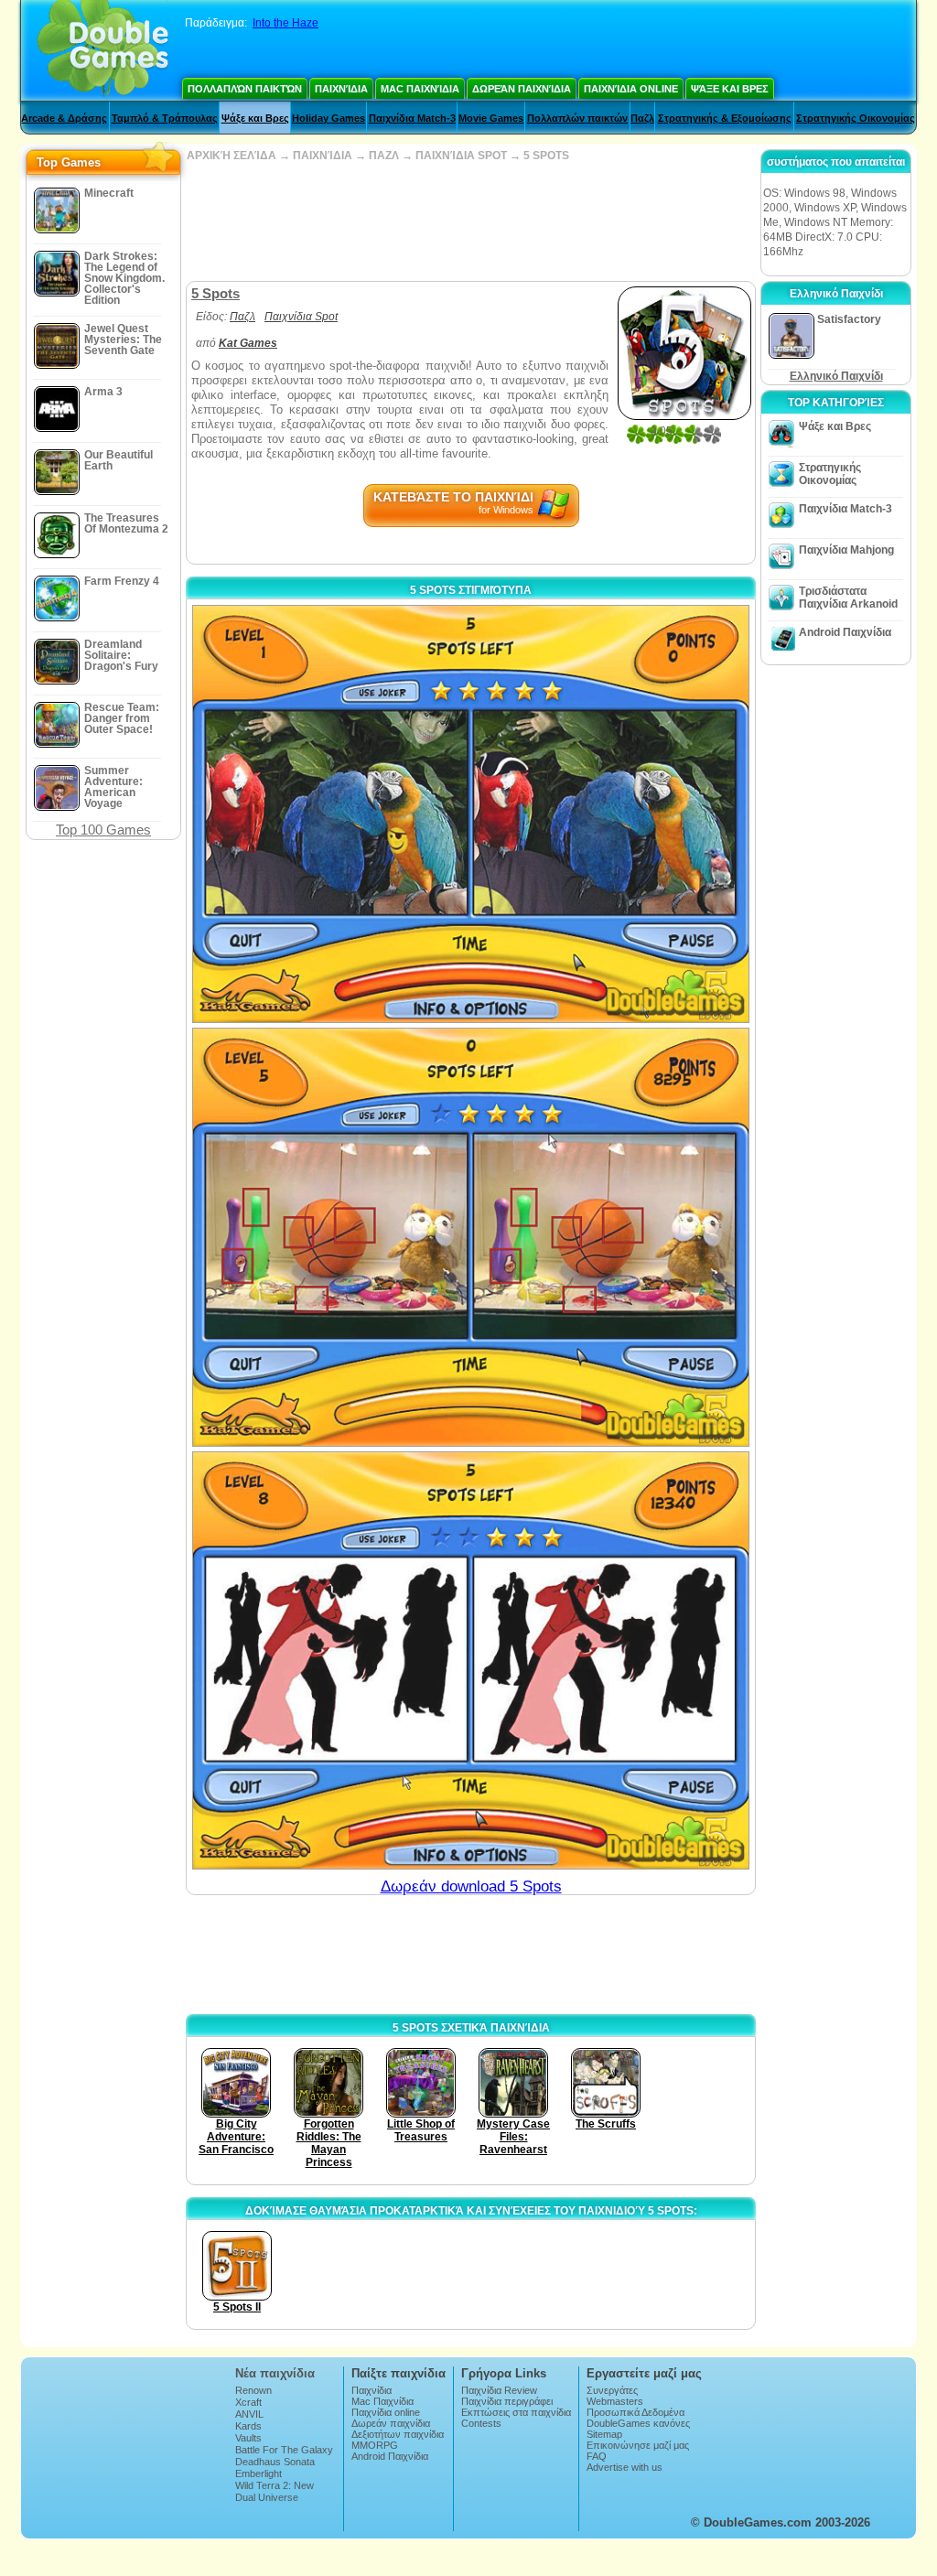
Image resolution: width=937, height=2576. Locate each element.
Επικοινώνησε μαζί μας (638, 2445)
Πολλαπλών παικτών (245, 89)
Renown (253, 2390)
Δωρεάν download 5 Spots (471, 1886)
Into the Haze (285, 23)
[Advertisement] (470, 221)
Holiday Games (328, 118)
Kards (248, 2426)
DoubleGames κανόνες (638, 2423)
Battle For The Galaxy (284, 2450)
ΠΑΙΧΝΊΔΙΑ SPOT (461, 156)
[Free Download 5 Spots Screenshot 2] (471, 1237)
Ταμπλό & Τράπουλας (165, 118)
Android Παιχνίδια (845, 632)
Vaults (248, 2438)
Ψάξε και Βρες (730, 89)
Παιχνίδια (341, 89)
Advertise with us (625, 2467)
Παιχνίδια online (631, 89)
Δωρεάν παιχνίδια (522, 89)
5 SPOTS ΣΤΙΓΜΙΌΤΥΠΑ (471, 590)
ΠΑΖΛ (384, 156)
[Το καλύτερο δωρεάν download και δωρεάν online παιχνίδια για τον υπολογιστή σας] (103, 50)
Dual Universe (267, 2497)
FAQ (597, 2456)
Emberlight (258, 2474)
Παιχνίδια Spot (301, 317)
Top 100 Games (103, 830)
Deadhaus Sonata (275, 2462)
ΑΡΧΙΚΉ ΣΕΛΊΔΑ (232, 156)
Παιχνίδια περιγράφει (507, 2401)
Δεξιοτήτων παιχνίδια (398, 2434)
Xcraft (248, 2402)
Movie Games (491, 118)
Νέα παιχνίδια (275, 2373)
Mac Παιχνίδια (420, 89)
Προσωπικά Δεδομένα (635, 2412)
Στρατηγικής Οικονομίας (856, 118)
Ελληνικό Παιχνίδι (836, 376)
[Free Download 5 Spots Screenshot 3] (471, 1660)
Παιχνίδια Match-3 (412, 118)
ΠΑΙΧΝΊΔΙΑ (323, 156)
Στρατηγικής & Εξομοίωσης (725, 118)
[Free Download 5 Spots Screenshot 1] (471, 814)
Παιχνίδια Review (499, 2390)
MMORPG (375, 2445)
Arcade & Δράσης (64, 118)
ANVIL (249, 2414)
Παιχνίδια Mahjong (846, 550)
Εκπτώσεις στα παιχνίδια (516, 2412)
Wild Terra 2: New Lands (275, 2491)
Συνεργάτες (612, 2390)
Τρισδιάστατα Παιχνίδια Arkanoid (848, 598)
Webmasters (615, 2401)
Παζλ (642, 118)
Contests (481, 2423)
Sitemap (604, 2434)
